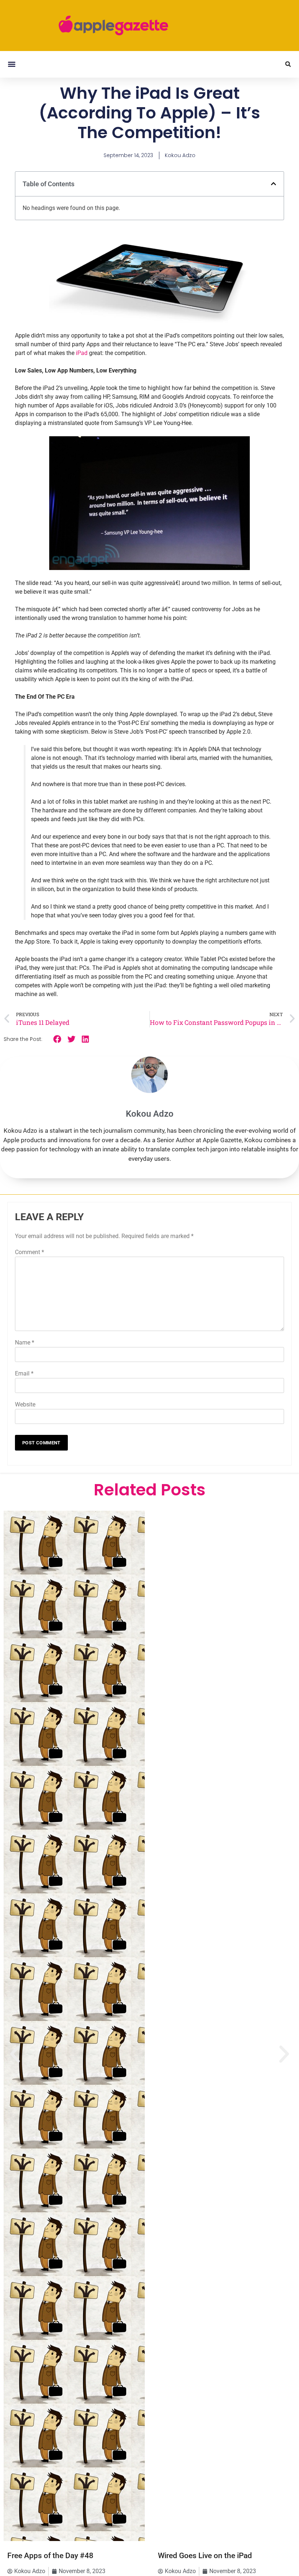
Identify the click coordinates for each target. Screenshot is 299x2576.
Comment (30, 1252)
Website (25, 1404)
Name (25, 1342)
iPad (82, 353)
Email (24, 1373)
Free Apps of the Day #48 (50, 2556)
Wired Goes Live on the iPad (205, 2556)
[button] (11, 64)
